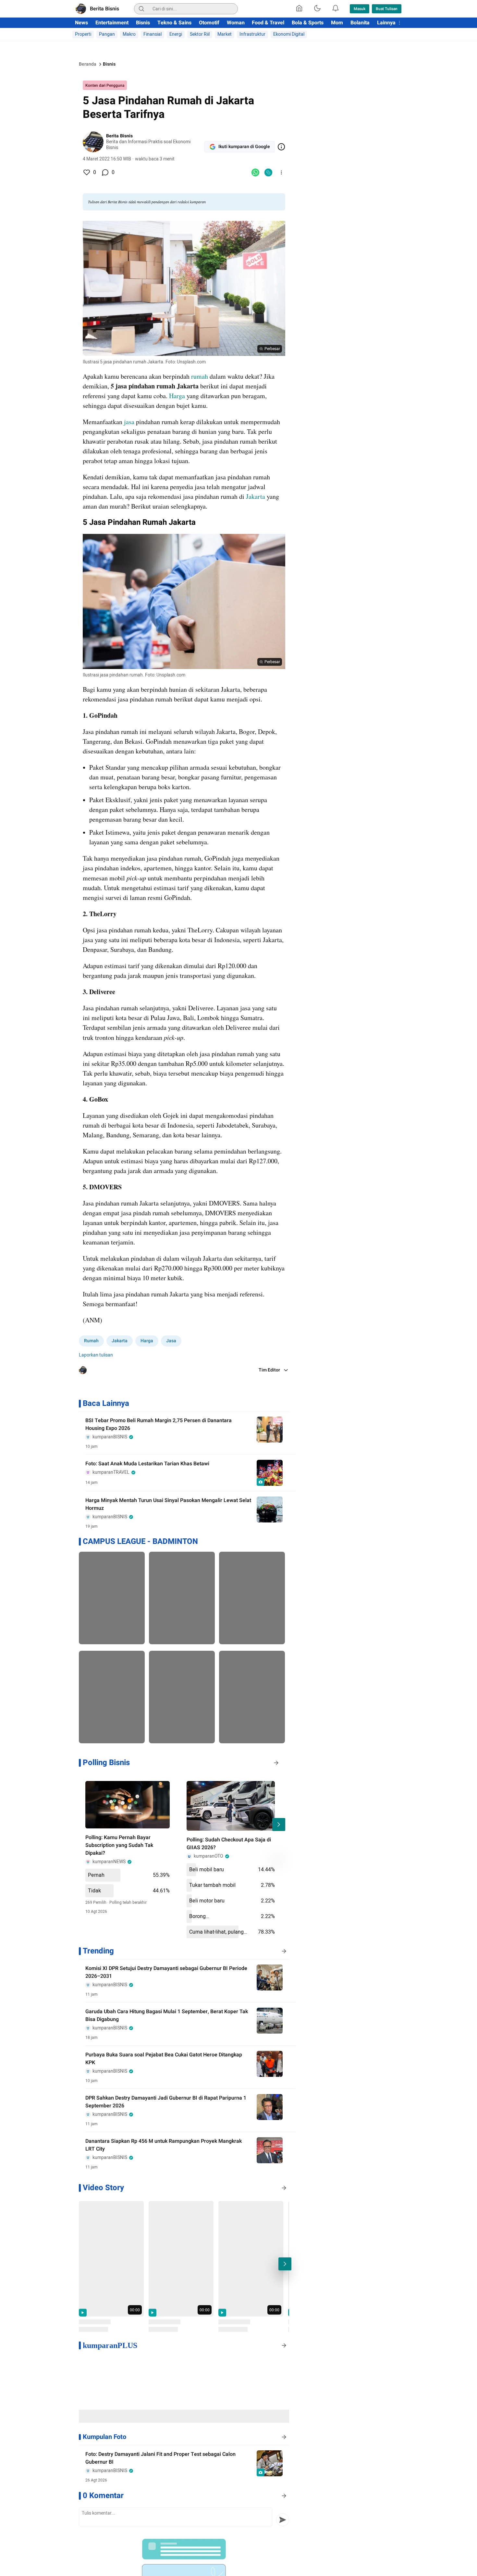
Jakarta (256, 496)
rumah (200, 376)
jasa (129, 422)
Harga (177, 396)
